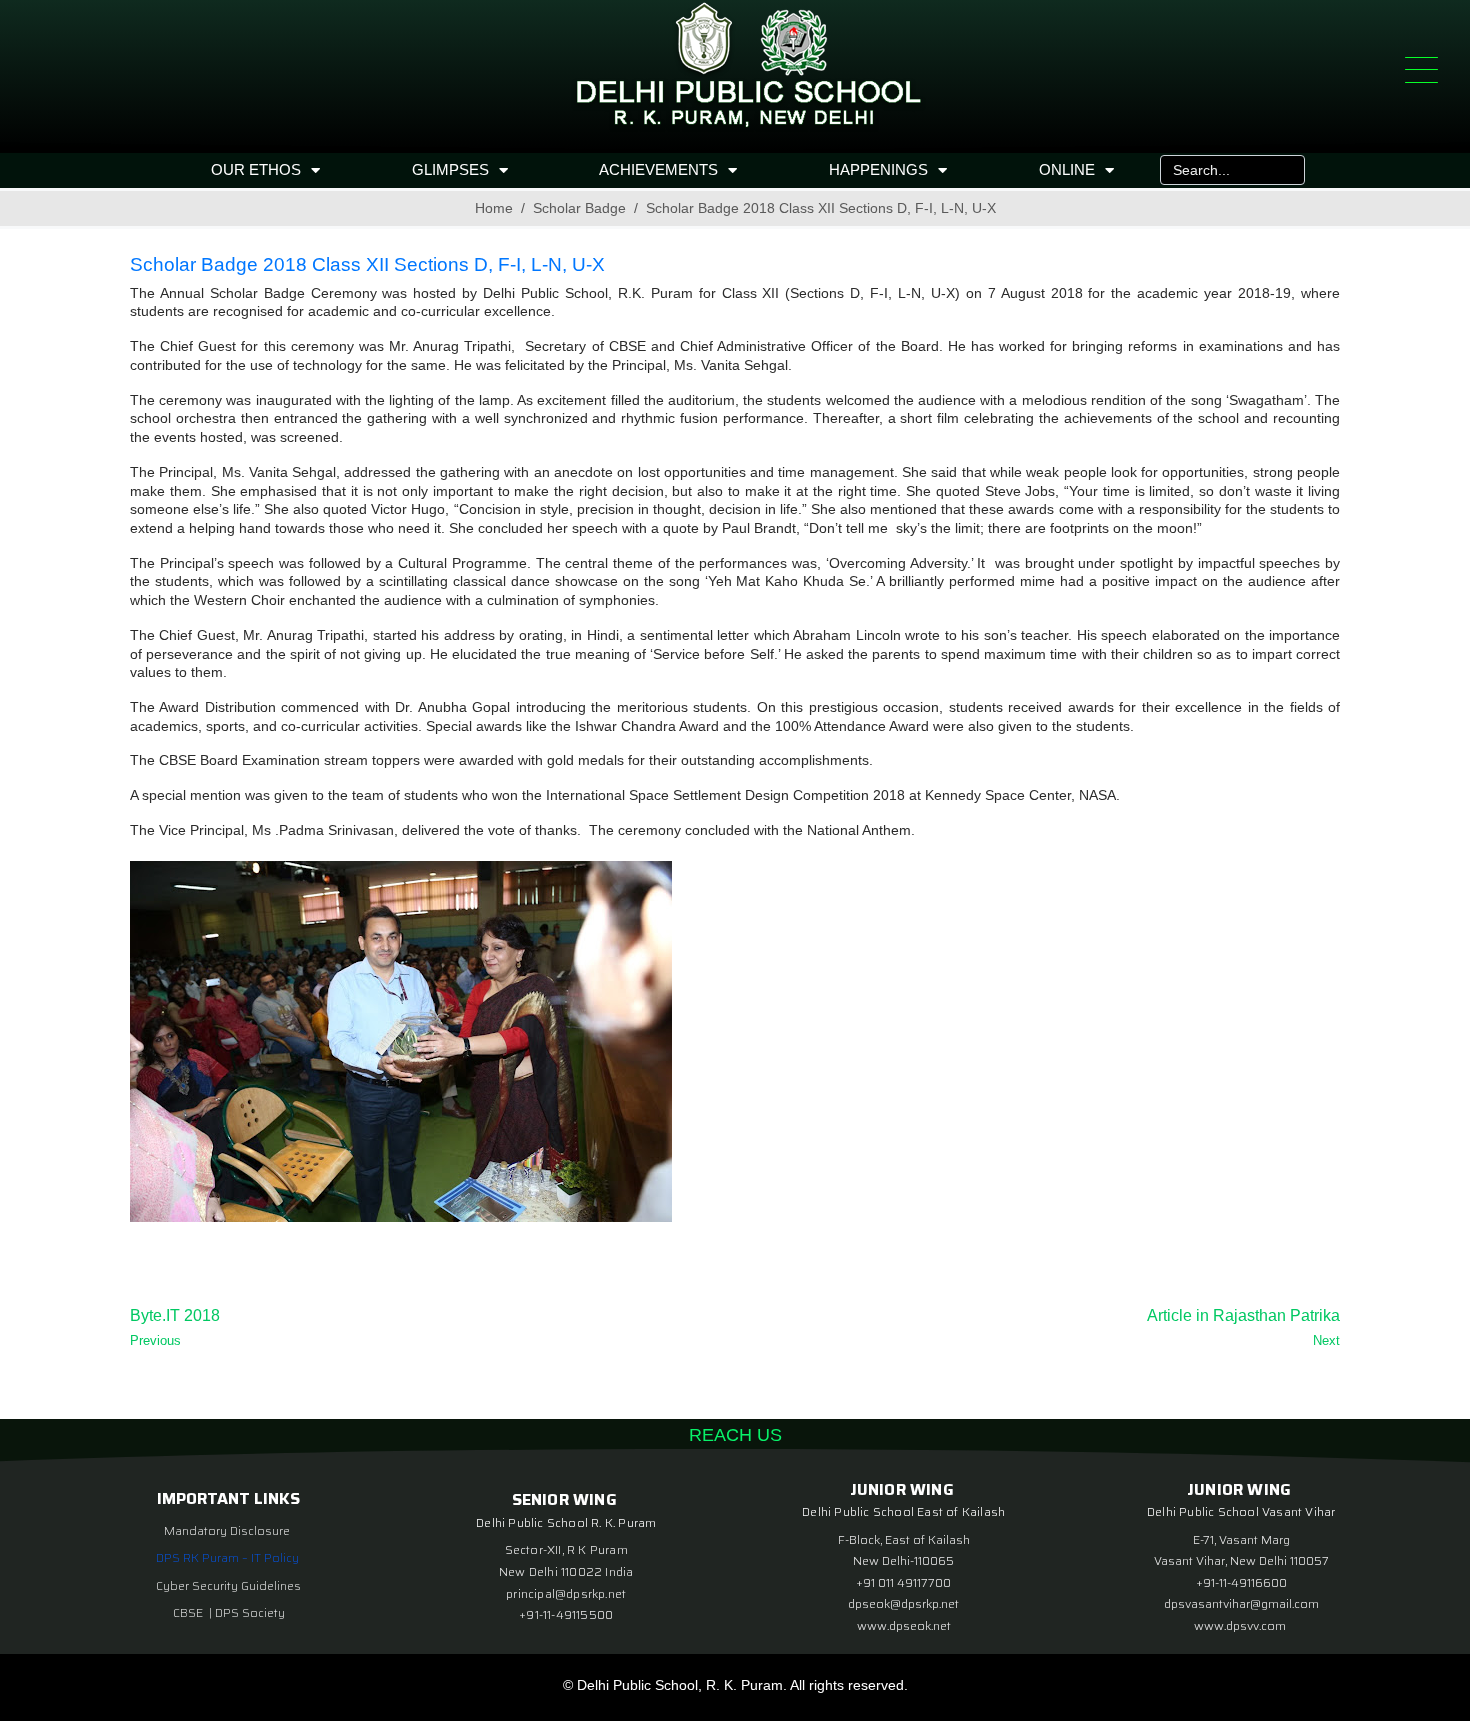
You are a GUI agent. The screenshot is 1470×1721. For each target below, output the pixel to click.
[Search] (1285, 170)
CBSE (189, 1612)
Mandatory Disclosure (227, 1530)
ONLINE (1067, 169)
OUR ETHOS (256, 169)
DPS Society (250, 1612)
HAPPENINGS (878, 169)
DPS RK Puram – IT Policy (227, 1557)
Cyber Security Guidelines (228, 1585)
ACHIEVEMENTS (658, 169)
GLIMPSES (450, 169)
